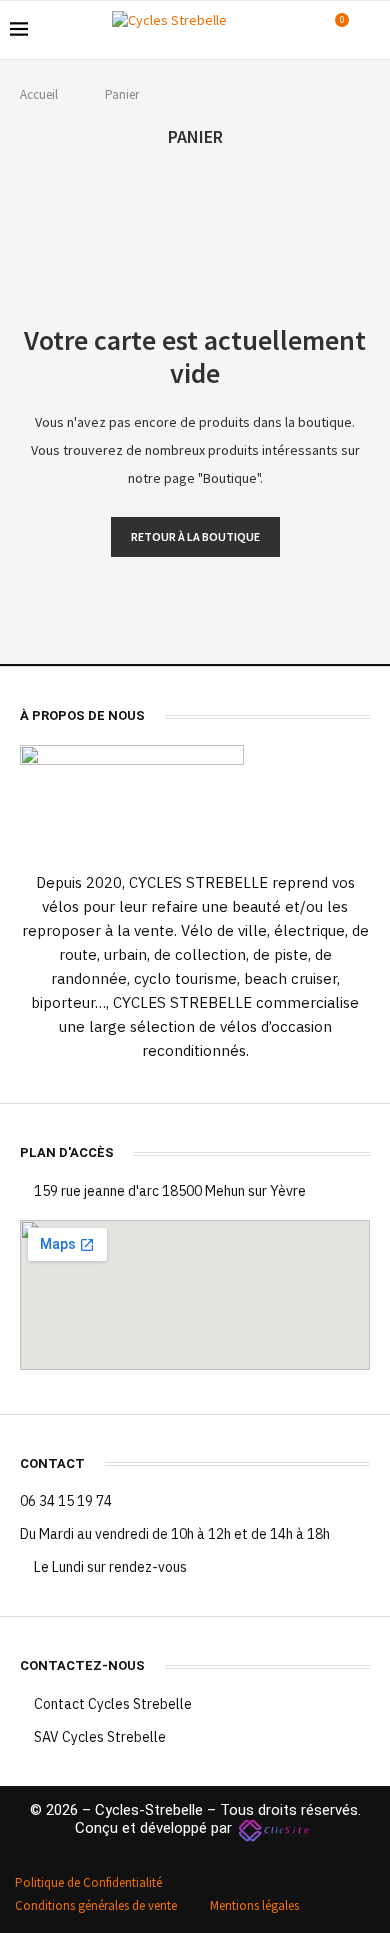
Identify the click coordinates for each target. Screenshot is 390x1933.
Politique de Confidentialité (88, 1882)
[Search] (370, 30)
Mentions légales (254, 1905)
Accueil (39, 94)
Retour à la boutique (195, 536)
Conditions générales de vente (96, 1905)
